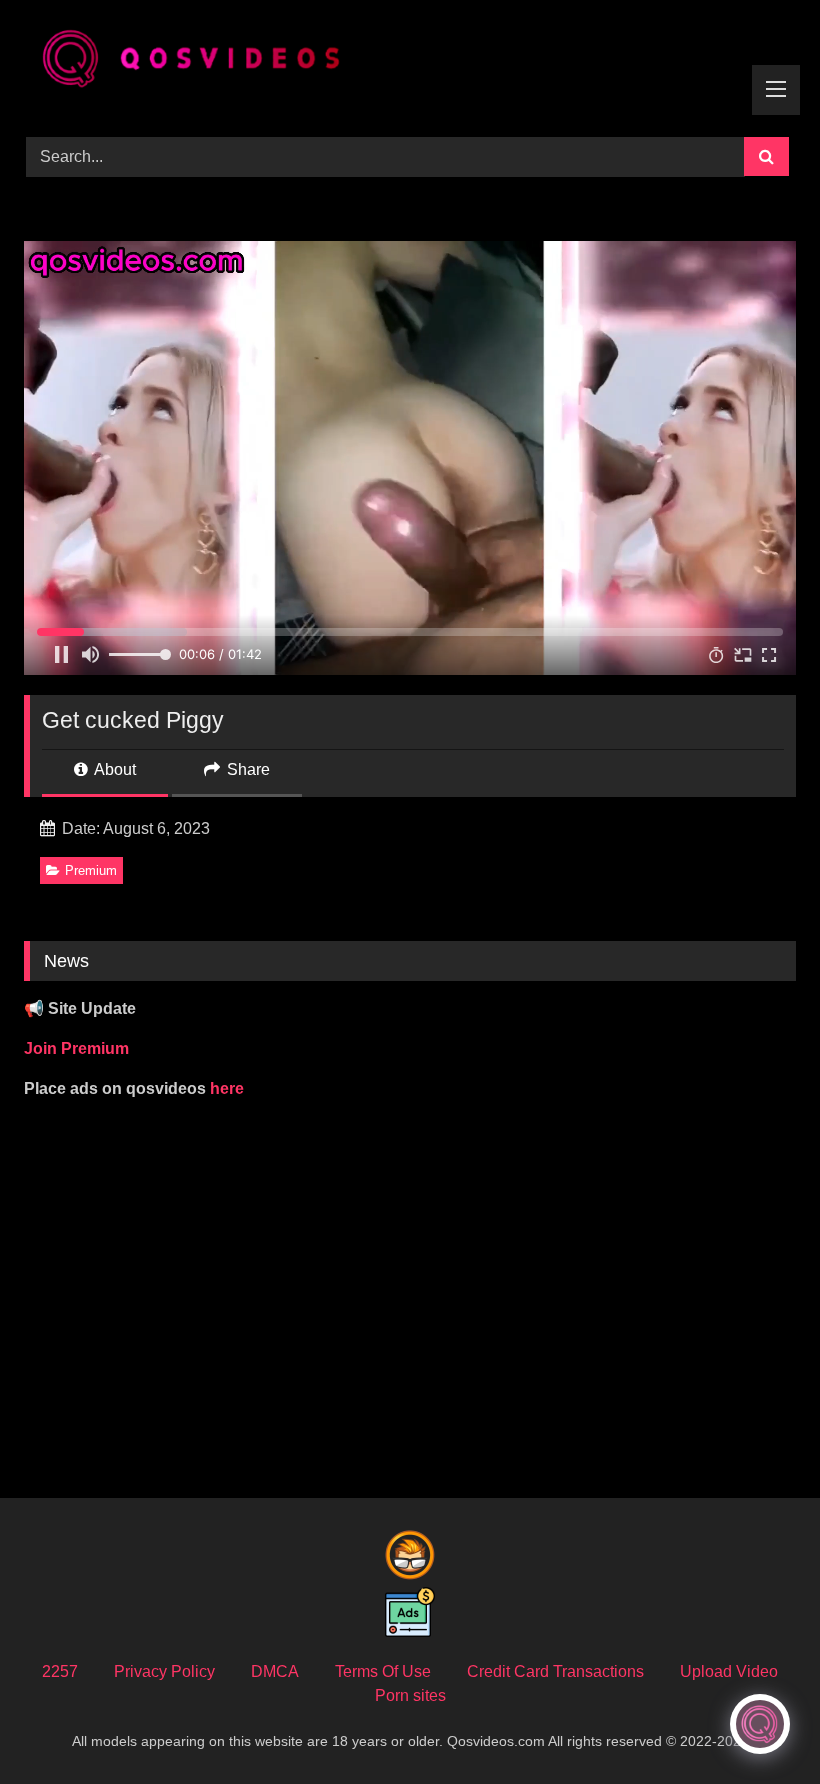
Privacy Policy (164, 1671)
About (113, 769)
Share (246, 769)
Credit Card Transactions (555, 1671)
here (227, 1088)
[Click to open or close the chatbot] (760, 1724)
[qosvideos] (410, 61)
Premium (91, 870)
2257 (60, 1671)
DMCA (275, 1671)
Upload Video (729, 1671)
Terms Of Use (383, 1671)
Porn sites (410, 1695)
